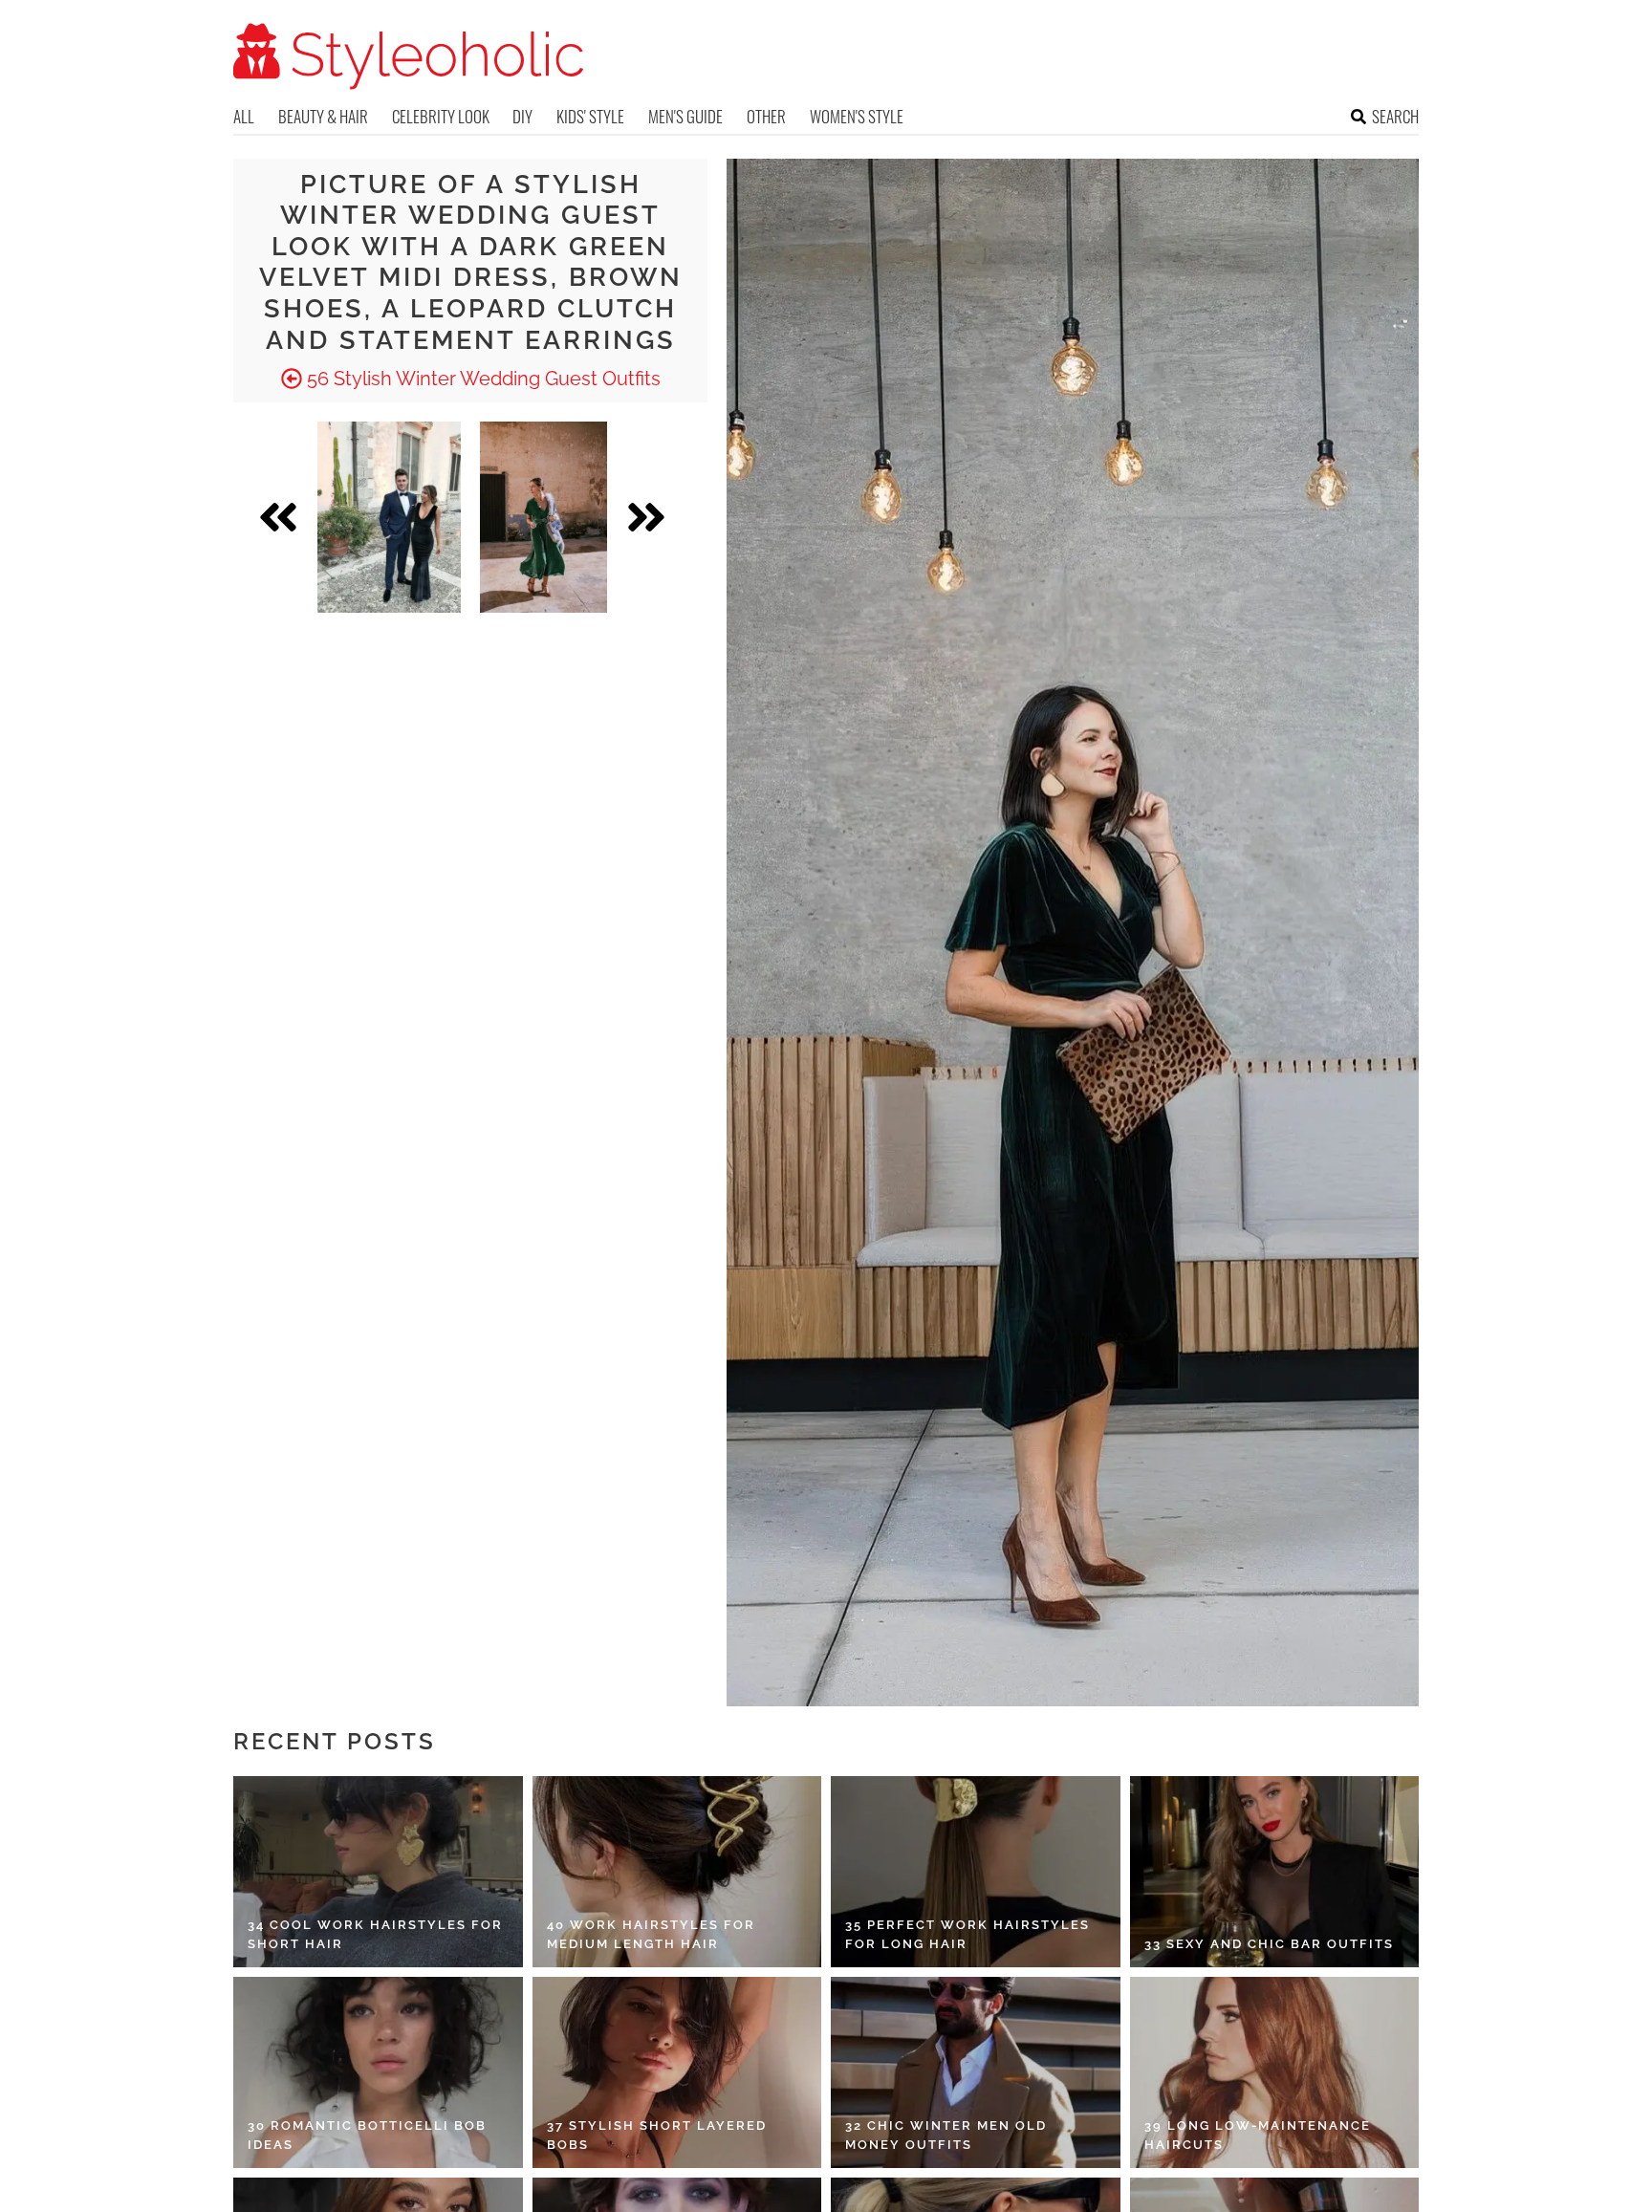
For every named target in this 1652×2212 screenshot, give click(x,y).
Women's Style (857, 116)
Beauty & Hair (323, 116)
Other (766, 116)
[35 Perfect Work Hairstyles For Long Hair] (976, 1872)
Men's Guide (685, 116)
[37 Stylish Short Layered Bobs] (677, 2072)
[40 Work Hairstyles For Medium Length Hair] (677, 1872)
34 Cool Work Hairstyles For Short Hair (375, 1934)
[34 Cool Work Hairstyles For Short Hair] (378, 1872)
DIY (522, 116)
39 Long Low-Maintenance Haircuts (1258, 2135)
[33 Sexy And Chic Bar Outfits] (1275, 1872)
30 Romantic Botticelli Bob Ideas (367, 2135)
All (244, 116)
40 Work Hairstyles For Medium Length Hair (651, 1934)
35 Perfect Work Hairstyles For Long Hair (967, 1934)
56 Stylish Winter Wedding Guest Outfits (481, 379)
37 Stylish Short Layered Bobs (657, 2135)
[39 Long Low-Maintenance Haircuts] (1275, 2072)
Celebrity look (441, 116)
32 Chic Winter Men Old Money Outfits (946, 2135)
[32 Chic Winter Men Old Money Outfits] (976, 2072)
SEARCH (1395, 116)
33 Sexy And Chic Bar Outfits (1269, 1944)
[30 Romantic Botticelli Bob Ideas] (378, 2072)
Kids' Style (590, 116)
